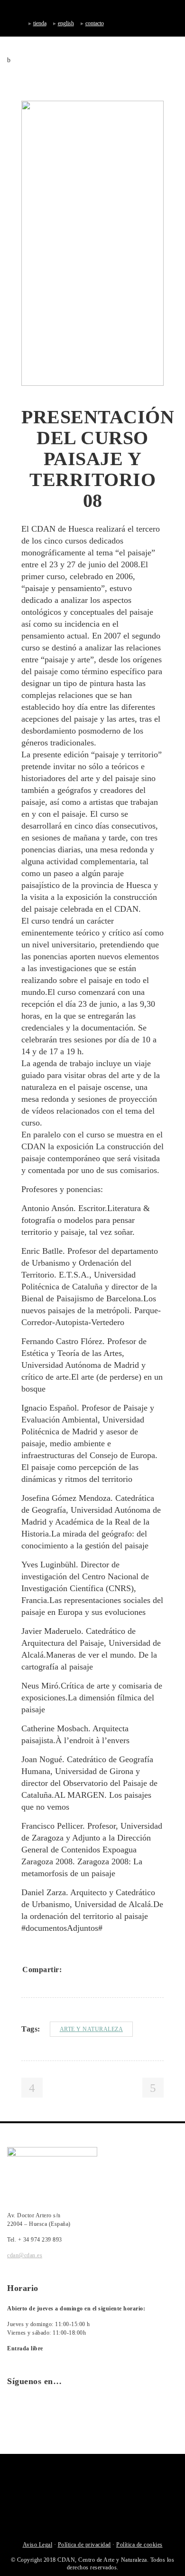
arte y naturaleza (92, 2029)
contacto (95, 23)
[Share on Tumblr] (122, 1969)
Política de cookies (139, 2545)
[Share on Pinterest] (134, 1969)
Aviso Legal (38, 2545)
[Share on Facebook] (73, 1969)
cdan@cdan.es (25, 2255)
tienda (40, 23)
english (66, 23)
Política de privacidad (84, 2545)
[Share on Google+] (97, 1969)
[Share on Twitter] (85, 1969)
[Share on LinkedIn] (110, 1969)
